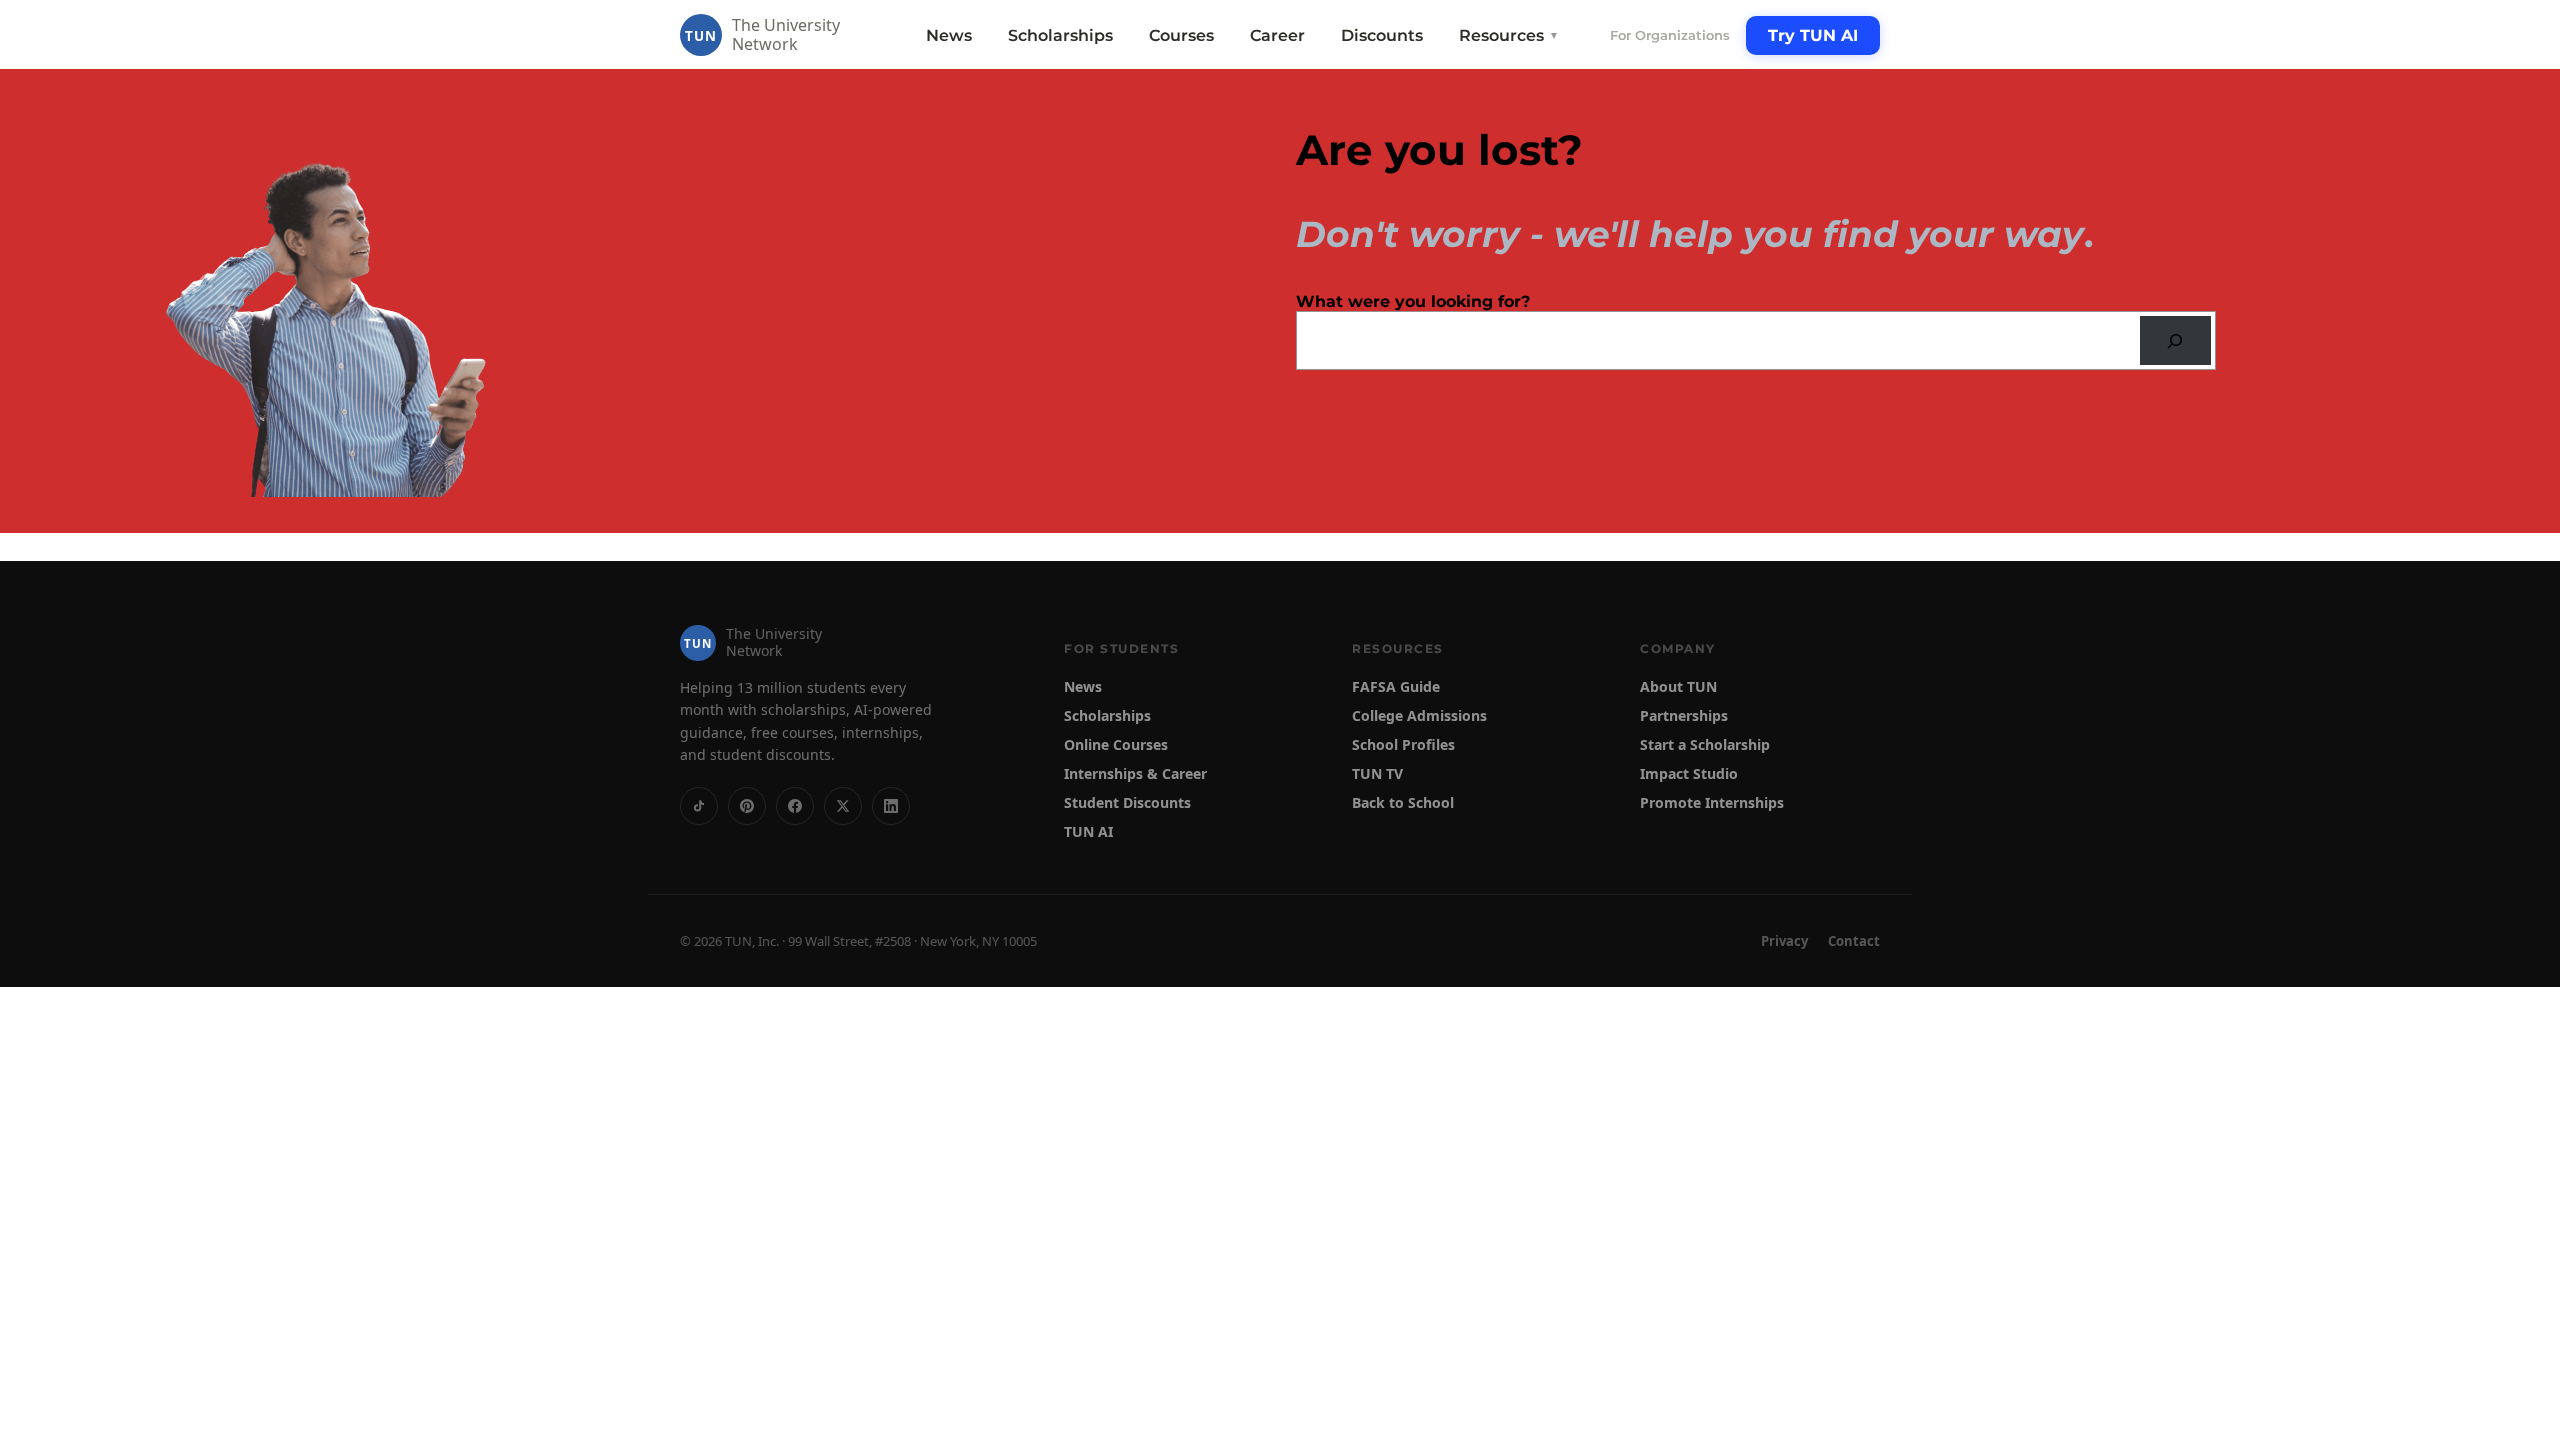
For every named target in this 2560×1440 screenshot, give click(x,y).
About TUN (1678, 686)
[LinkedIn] (891, 806)
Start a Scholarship (1705, 744)
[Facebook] (795, 806)
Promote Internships (1712, 802)
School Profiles (1403, 744)
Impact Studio (1689, 773)
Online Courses (1116, 744)
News (949, 35)
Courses (1181, 35)
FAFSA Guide (1396, 686)
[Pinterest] (747, 806)
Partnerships (1684, 715)
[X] (843, 806)
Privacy (1784, 941)
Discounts (1382, 35)
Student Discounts (1127, 802)
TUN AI (1088, 831)
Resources (1509, 35)
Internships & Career (1135, 773)
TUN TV (1377, 773)
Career (1277, 35)
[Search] (2175, 340)
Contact (1854, 941)
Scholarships (1060, 35)
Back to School (1403, 802)
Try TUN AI (1813, 35)
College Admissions (1419, 715)
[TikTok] (699, 806)
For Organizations (1670, 35)
